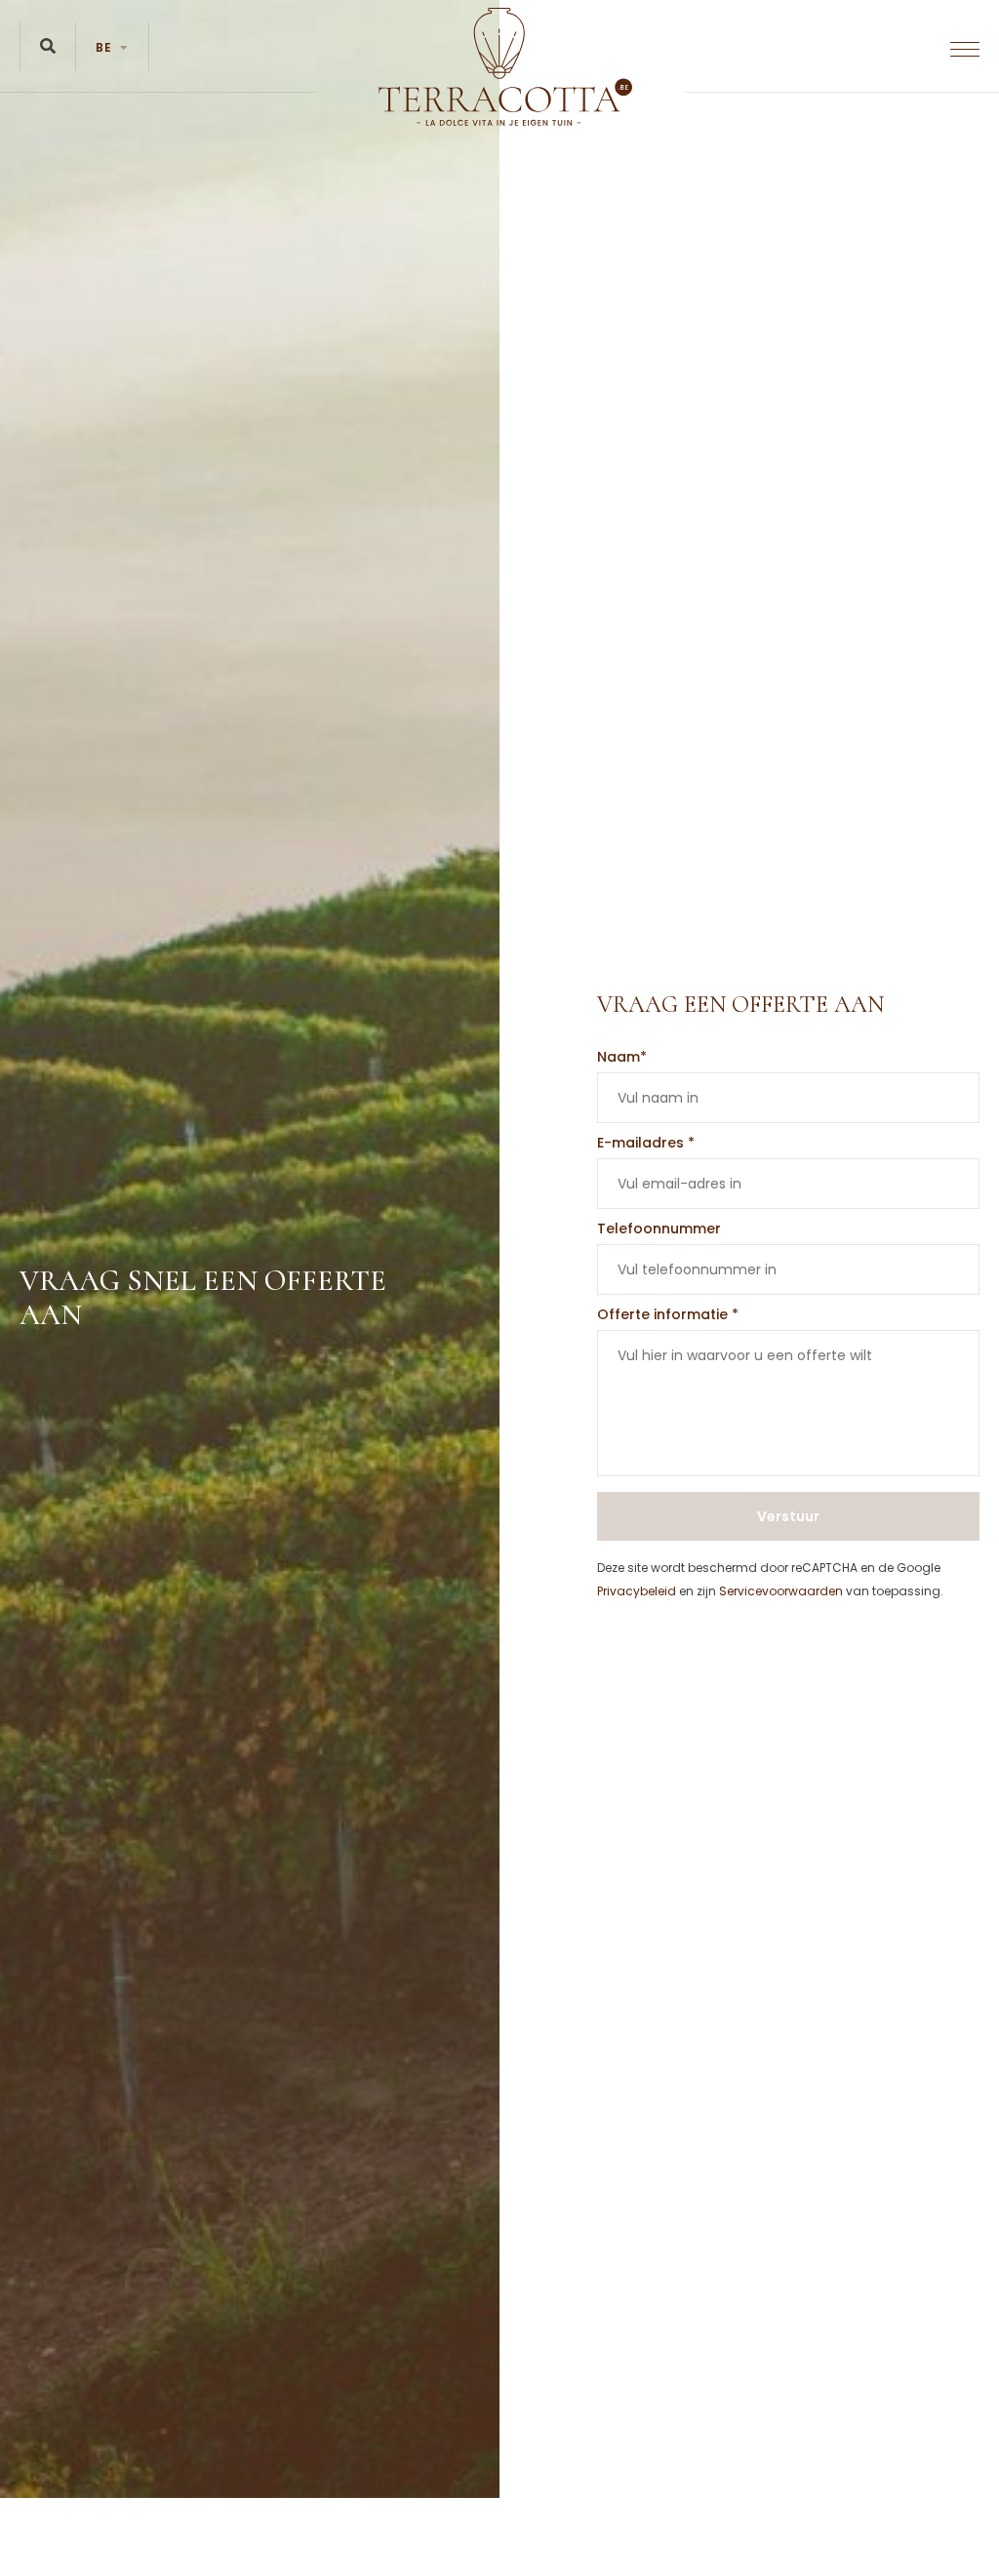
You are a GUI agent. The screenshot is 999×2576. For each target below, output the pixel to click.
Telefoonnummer (659, 1228)
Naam (622, 1057)
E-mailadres (646, 1143)
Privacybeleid (637, 1591)
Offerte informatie (668, 1314)
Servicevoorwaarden (781, 1591)
